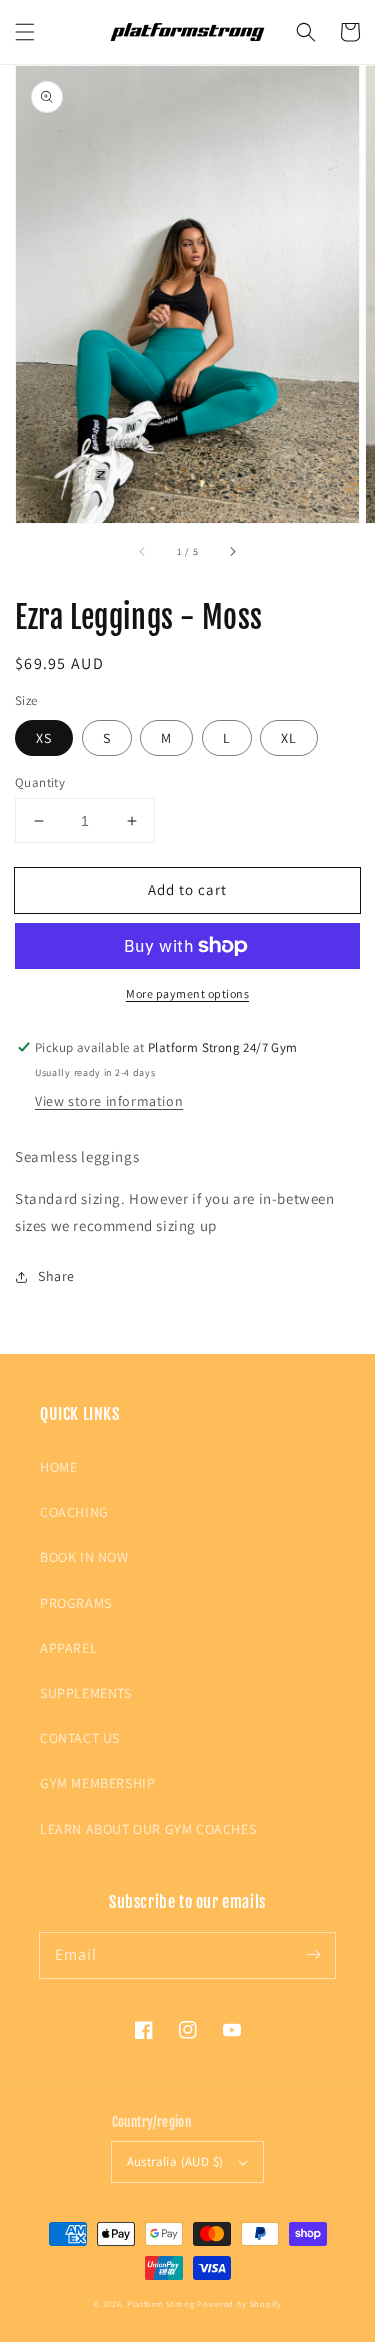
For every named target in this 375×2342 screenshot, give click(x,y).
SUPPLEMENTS (86, 1693)
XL (289, 738)
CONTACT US (80, 1738)
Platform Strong (161, 2303)
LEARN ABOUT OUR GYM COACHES (148, 1829)
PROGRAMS (76, 1603)
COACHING (74, 1512)
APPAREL (68, 1648)
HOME (58, 1467)
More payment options (187, 993)
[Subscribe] (313, 1955)
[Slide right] (232, 551)
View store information (109, 1101)
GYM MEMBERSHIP (97, 1783)
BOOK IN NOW (84, 1557)
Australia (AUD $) (175, 2161)
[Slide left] (143, 551)
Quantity (40, 782)
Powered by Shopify (239, 2303)
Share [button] (56, 1276)
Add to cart (187, 889)
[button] (25, 32)
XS (44, 738)
